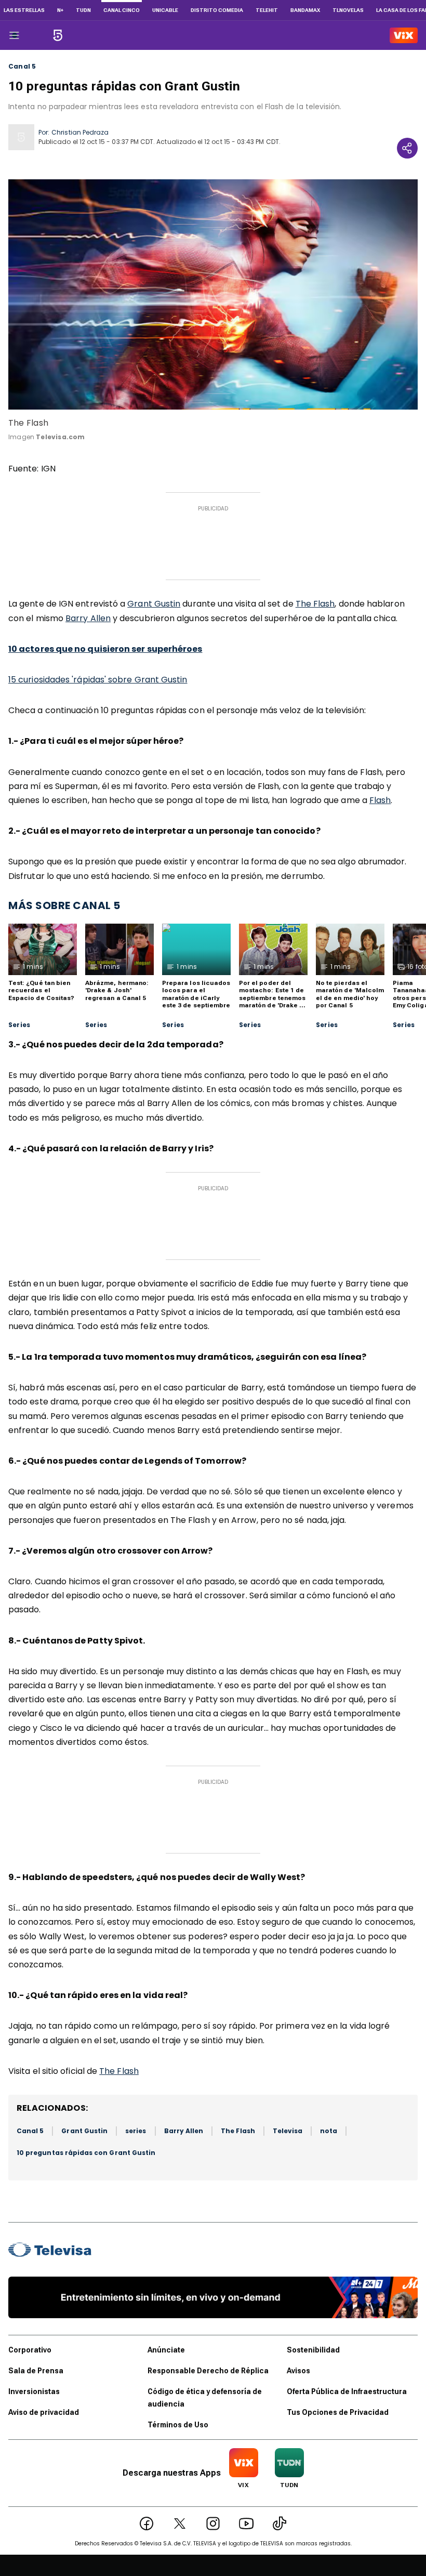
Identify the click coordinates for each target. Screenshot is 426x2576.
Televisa (288, 2131)
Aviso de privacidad (44, 2412)
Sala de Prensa (36, 2371)
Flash (380, 800)
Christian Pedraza (80, 132)
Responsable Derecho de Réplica (208, 2371)
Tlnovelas (348, 10)
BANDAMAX (305, 10)
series (136, 2131)
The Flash (315, 604)
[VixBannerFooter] (213, 2297)
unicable (165, 10)
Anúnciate (166, 2350)
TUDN (83, 10)
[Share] (407, 148)
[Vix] (404, 35)
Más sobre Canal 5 (64, 905)
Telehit (267, 10)
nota (329, 2131)
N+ (60, 10)
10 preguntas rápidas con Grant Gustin (86, 2153)
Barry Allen (88, 618)
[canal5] (58, 35)
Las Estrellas (24, 10)
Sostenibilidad (313, 2350)
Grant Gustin (154, 604)
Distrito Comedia (217, 10)
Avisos (298, 2371)
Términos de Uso (178, 2425)
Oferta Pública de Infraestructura (347, 2391)
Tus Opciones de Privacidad (338, 2412)
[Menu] (14, 35)
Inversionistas (34, 2391)
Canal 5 (22, 67)
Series (19, 1025)
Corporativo (30, 2350)
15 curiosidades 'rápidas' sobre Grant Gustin (98, 680)
